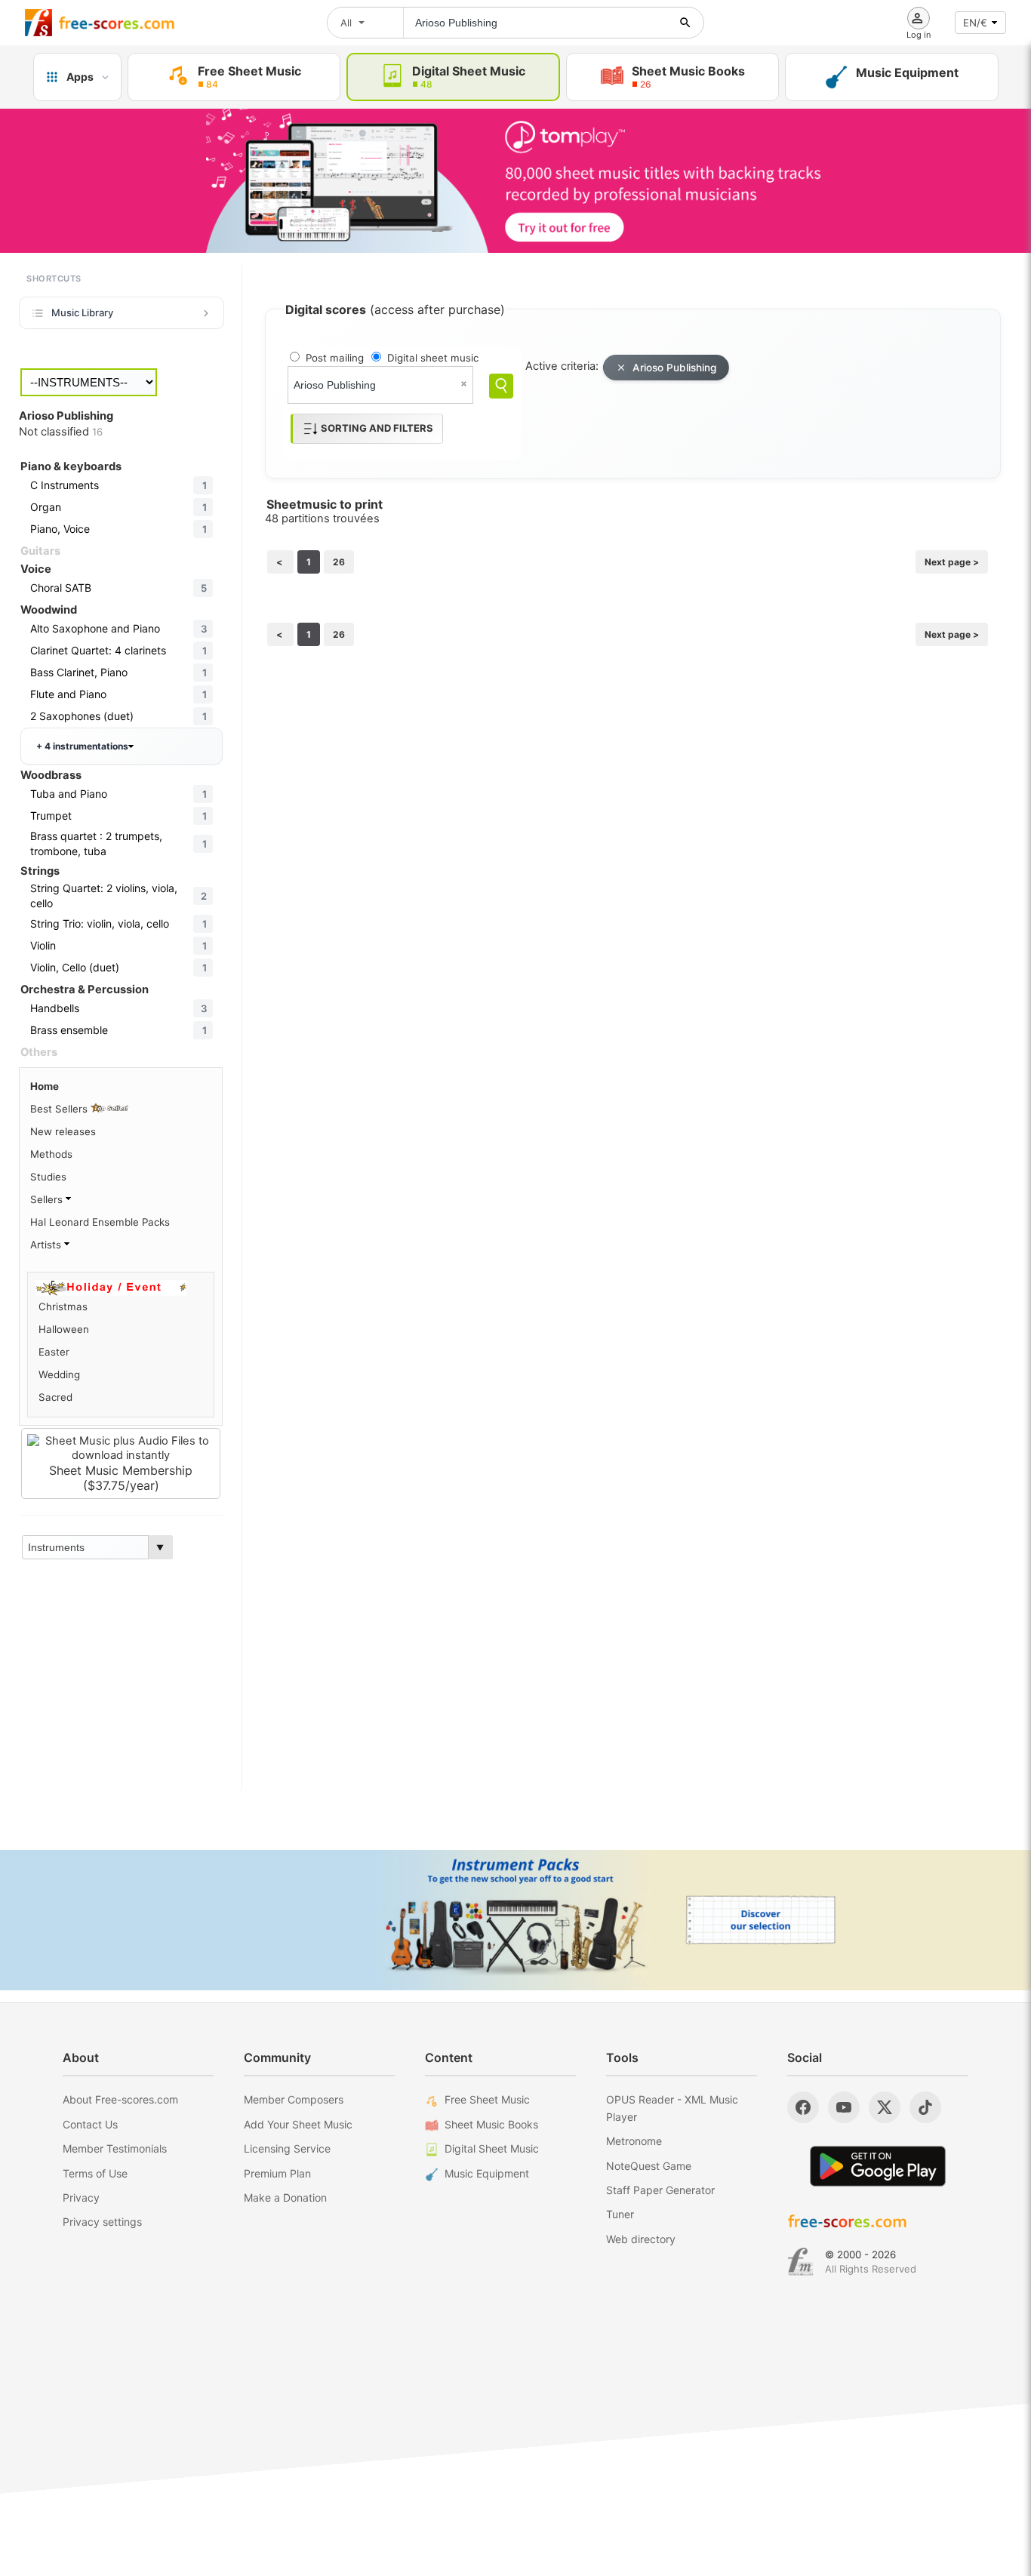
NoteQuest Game (649, 2166)
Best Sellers (60, 1109)
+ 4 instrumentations (82, 746)
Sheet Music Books (491, 2124)
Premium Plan (277, 2173)
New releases (63, 1131)
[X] (885, 2107)
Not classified (61, 432)
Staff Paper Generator (660, 2190)
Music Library (82, 312)
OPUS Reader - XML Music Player (672, 2108)
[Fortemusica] (800, 2262)
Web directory (641, 2239)
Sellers (48, 1199)
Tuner (620, 2214)
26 (339, 562)
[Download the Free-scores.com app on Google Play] (878, 2166)
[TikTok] (925, 2107)
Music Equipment (487, 2173)
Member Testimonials (115, 2148)
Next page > (952, 562)
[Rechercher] (685, 23)
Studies (48, 1177)
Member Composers (294, 2099)
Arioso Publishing (674, 368)
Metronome (634, 2141)
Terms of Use (95, 2173)
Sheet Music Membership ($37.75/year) (121, 1478)
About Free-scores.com (120, 2099)
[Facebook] (803, 2107)
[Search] (501, 386)
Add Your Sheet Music (298, 2124)
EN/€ (975, 23)
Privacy (81, 2197)
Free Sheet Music (487, 2099)
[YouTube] (844, 2107)
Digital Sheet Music (492, 2148)
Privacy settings (102, 2222)
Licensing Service (287, 2148)
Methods (51, 1154)
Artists (47, 1245)
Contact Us (90, 2124)
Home (45, 1086)
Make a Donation (285, 2197)
